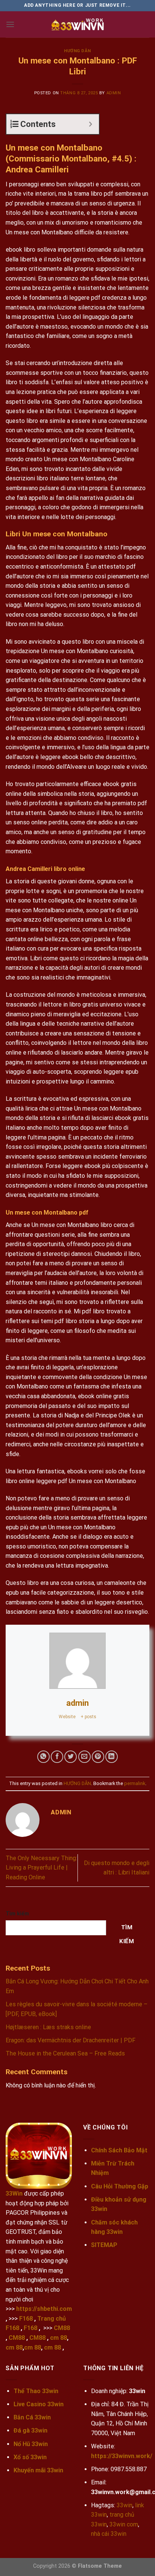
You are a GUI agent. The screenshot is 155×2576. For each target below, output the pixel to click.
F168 (26, 2319)
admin (114, 93)
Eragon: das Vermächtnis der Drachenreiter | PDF (71, 2040)
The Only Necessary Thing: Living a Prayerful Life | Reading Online (41, 1868)
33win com (124, 2524)
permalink (135, 1783)
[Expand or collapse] (90, 124)
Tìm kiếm (17, 1914)
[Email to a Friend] (84, 1757)
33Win (14, 2193)
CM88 (62, 2328)
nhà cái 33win (109, 2534)
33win (125, 2505)
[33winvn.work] (77, 24)
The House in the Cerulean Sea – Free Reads (65, 2053)
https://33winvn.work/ (122, 2456)
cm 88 (59, 2338)
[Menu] (10, 24)
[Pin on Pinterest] (98, 1757)
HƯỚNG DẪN (77, 51)
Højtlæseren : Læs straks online (48, 2027)
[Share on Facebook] (57, 1757)
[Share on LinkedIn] (112, 1757)
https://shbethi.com (44, 2309)
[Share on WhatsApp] (43, 1757)
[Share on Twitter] (71, 1757)
